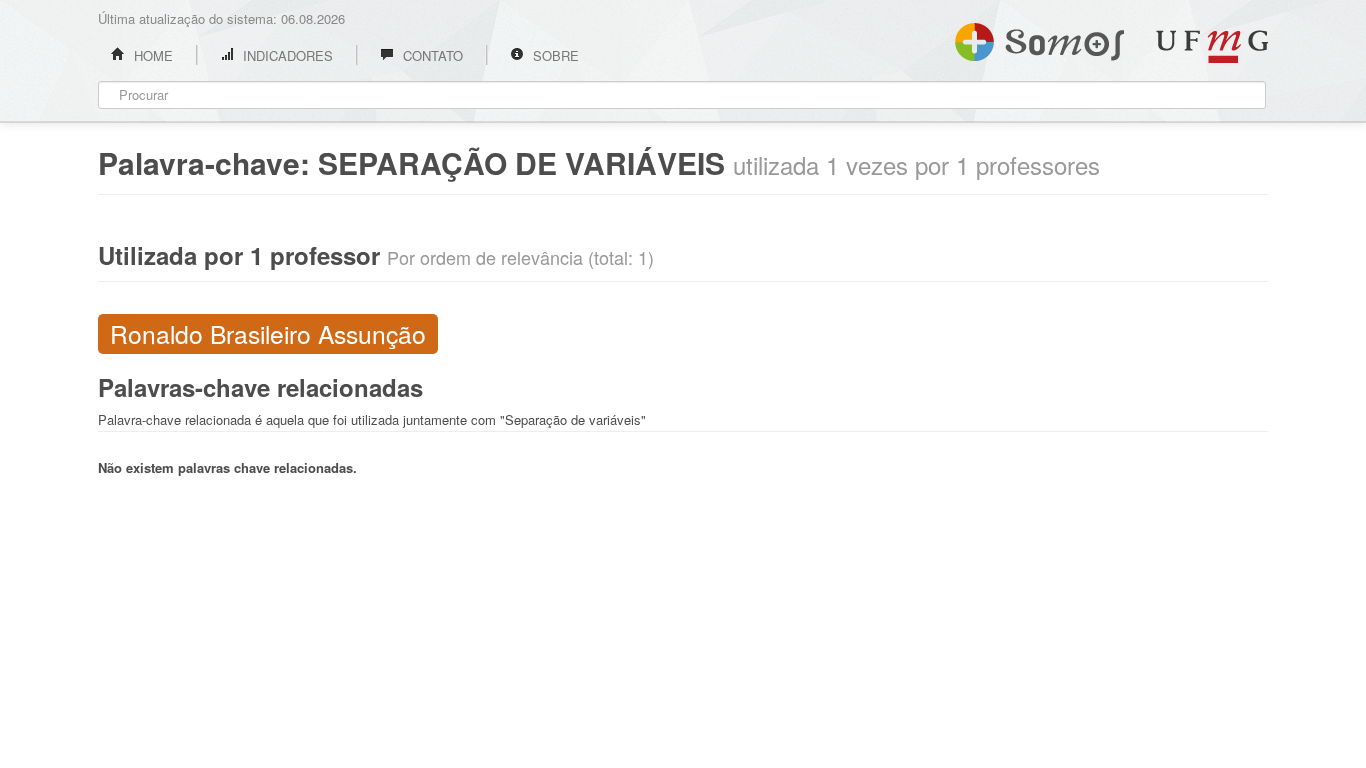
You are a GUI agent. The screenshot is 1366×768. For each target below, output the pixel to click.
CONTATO (431, 55)
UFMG (1212, 46)
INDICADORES (286, 55)
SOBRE (554, 55)
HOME (151, 55)
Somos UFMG (1039, 38)
